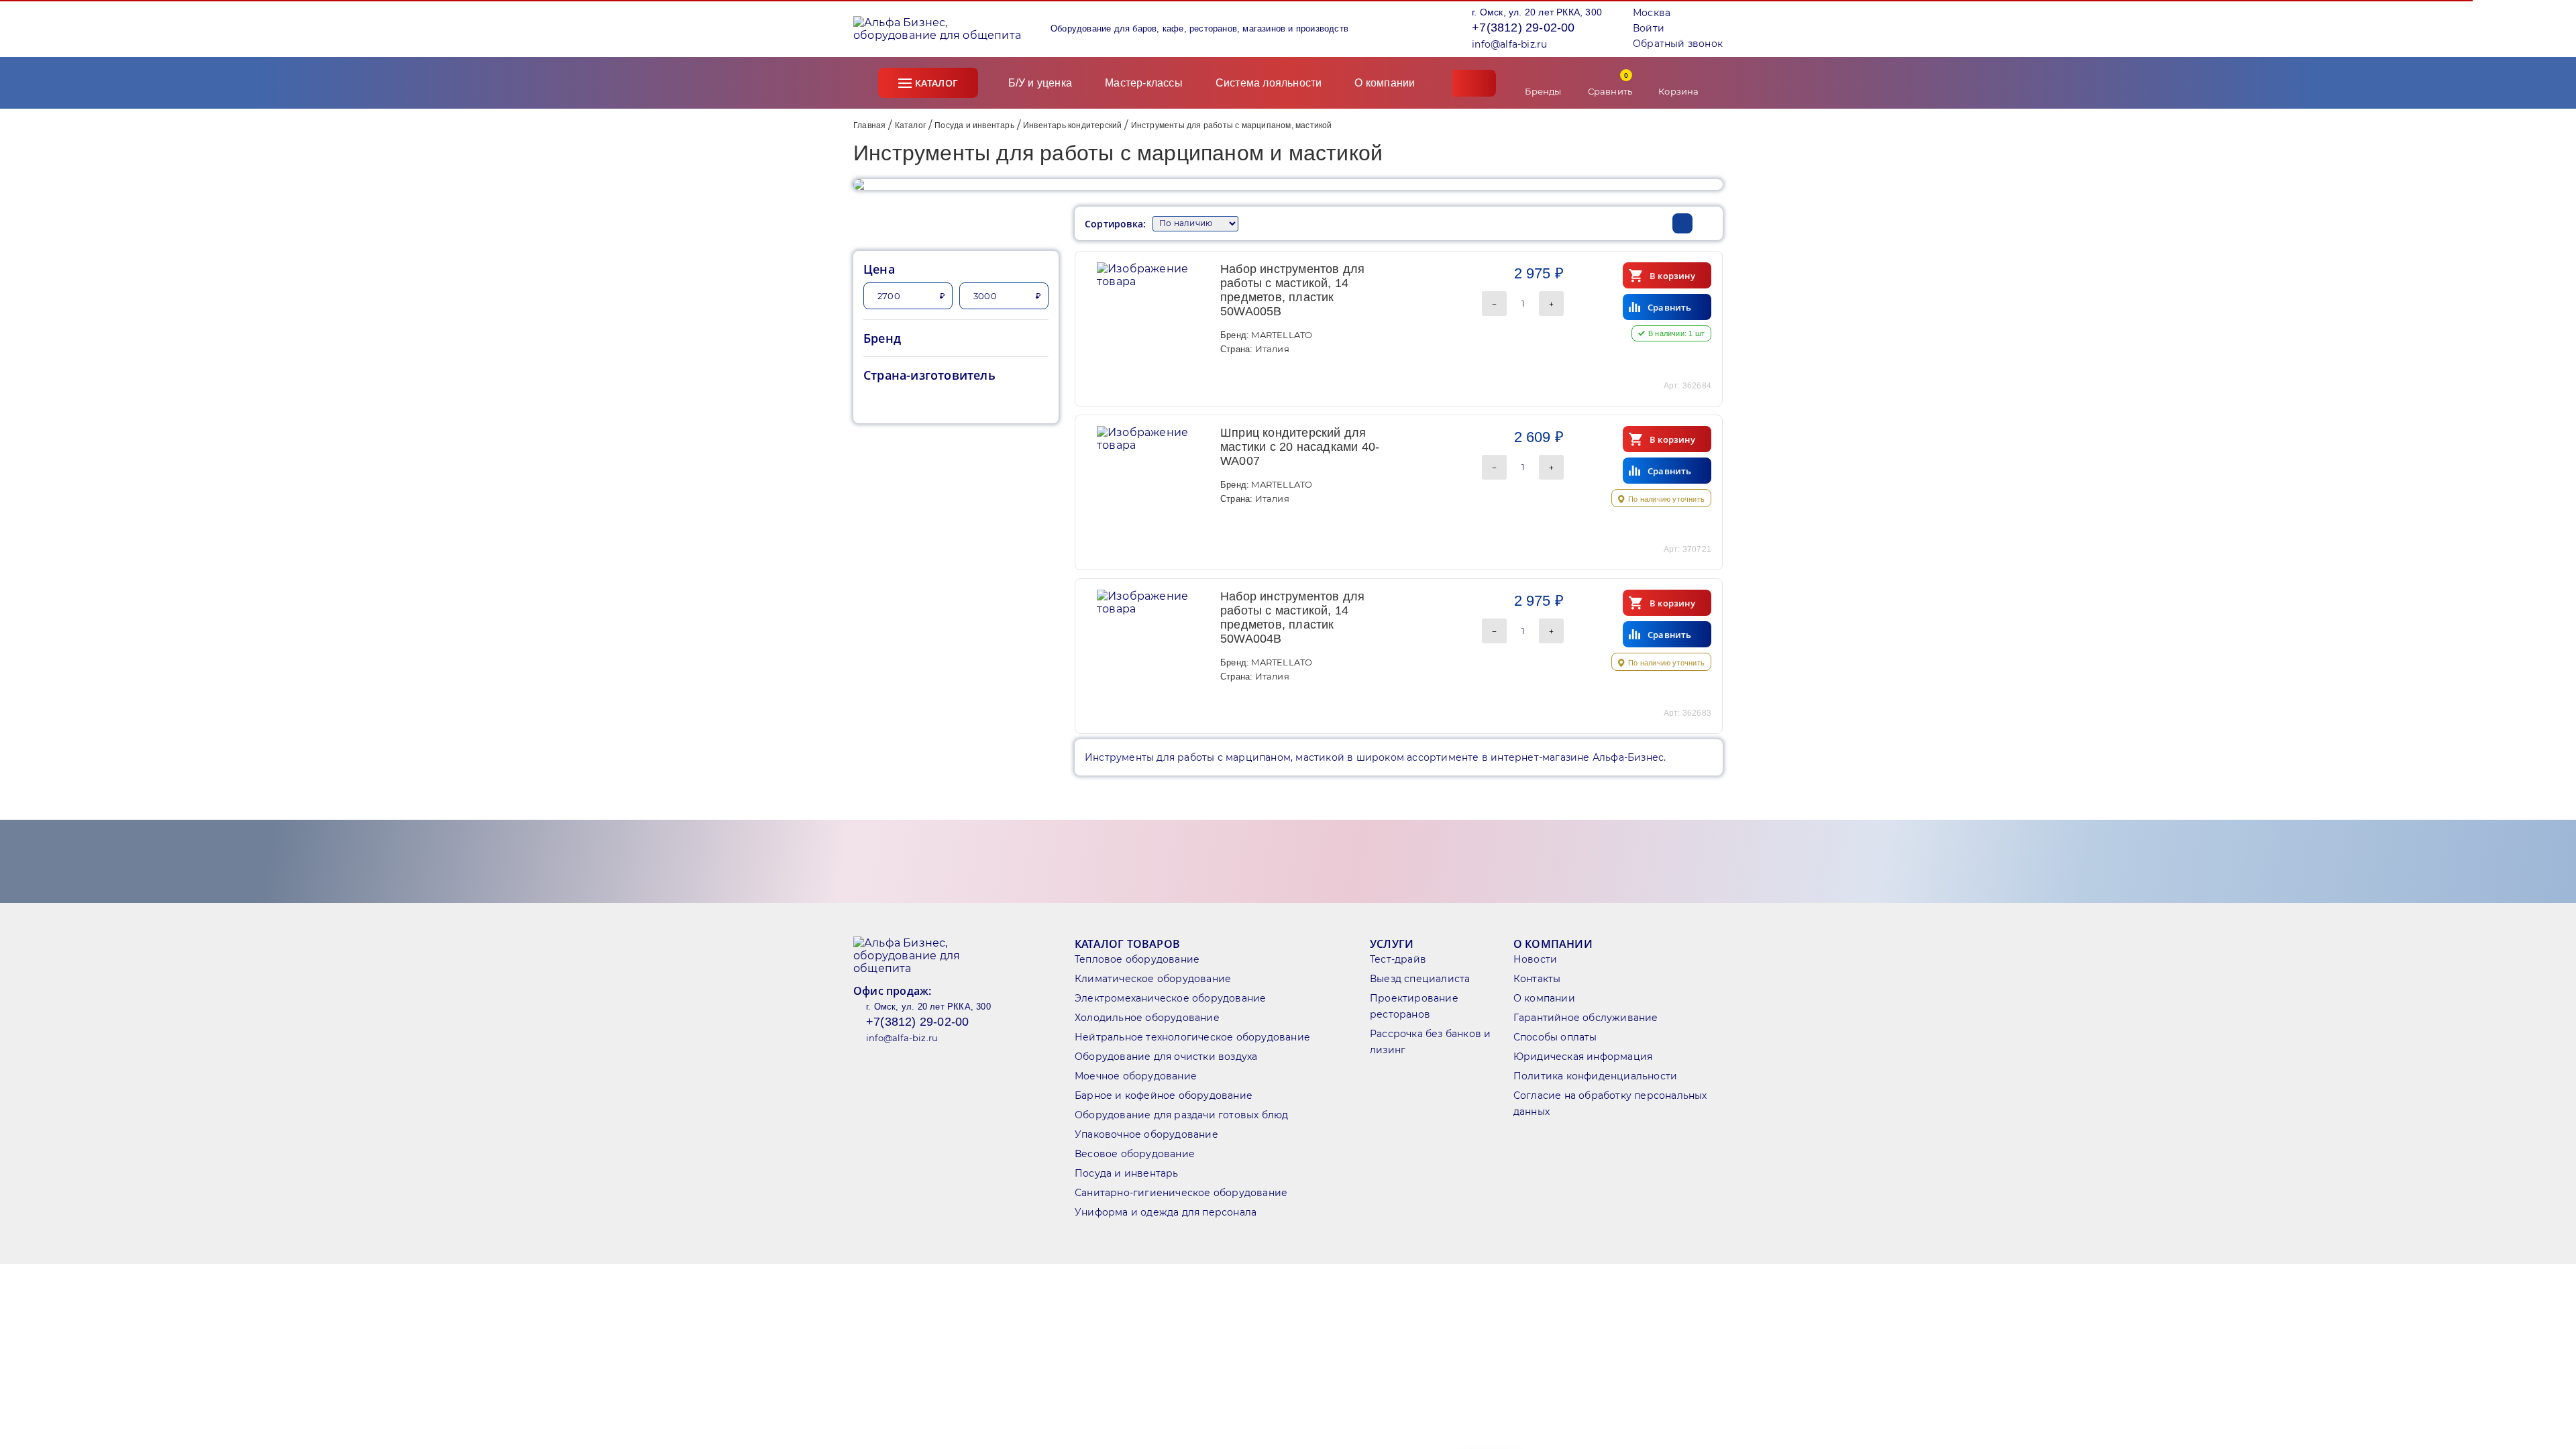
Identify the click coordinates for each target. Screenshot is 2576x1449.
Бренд (882, 338)
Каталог (936, 83)
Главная (869, 125)
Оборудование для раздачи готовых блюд (1181, 1115)
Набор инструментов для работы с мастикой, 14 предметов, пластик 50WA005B (1292, 290)
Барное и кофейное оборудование (1164, 1095)
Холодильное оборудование (1147, 1018)
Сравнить (1610, 84)
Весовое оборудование (1135, 1154)
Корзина (1678, 91)
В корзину (1672, 276)
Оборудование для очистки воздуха (1166, 1057)
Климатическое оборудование (1153, 979)
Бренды (1543, 91)
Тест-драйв (1398, 959)
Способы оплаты (1555, 1037)
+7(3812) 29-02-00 (1523, 28)
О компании (1386, 83)
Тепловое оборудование (1137, 959)
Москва (1652, 13)
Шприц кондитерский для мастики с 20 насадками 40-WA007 (1300, 447)
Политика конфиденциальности (1595, 1076)
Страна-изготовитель (929, 375)
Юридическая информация (1583, 1057)
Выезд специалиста (1420, 979)
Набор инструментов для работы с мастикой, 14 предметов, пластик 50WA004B (1292, 618)
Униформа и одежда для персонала (1166, 1212)
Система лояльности (1269, 83)
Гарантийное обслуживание (1586, 1018)
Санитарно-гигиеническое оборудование (1181, 1193)
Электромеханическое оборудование (1170, 998)
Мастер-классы (1144, 83)
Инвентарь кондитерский (1072, 125)
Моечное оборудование (1136, 1076)
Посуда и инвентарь (974, 125)
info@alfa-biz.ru (1509, 44)
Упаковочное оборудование (1146, 1134)
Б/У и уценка (1040, 83)
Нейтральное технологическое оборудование (1192, 1037)
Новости (1535, 959)
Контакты (1537, 979)
